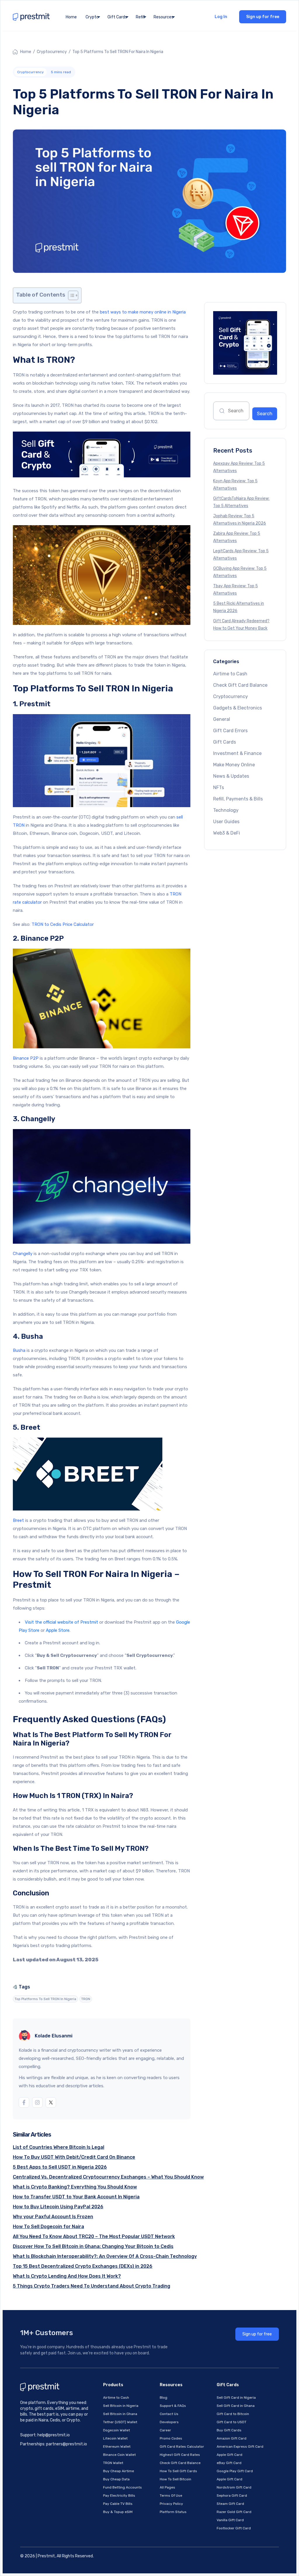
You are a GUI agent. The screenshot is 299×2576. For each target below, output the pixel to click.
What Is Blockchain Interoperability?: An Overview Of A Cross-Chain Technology (105, 2256)
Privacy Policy (171, 2504)
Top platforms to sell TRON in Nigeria (45, 1999)
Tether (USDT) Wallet (120, 2422)
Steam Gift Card (230, 2504)
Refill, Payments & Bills (238, 799)
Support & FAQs (173, 2406)
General (222, 719)
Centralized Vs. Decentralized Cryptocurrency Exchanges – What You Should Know (108, 2177)
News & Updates (231, 776)
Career (165, 2430)
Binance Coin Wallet (119, 2455)
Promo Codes (171, 2438)
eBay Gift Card (229, 2463)
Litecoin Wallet (115, 2438)
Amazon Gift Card (232, 2438)
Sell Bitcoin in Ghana (120, 2414)
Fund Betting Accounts (122, 2487)
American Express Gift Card (240, 2447)
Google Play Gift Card (235, 2471)
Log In (221, 17)
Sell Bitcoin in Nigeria (121, 2406)
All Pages (167, 2487)
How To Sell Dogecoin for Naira (48, 2227)
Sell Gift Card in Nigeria (236, 2398)
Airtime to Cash (230, 674)
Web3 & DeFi (227, 833)
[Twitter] (51, 2102)
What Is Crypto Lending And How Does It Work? (67, 2276)
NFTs (219, 787)
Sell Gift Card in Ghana (236, 2406)
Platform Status (173, 2512)
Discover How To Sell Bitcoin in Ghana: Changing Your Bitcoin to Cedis (93, 2246)
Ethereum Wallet (117, 2447)
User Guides (226, 822)
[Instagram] (37, 2102)
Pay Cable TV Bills (118, 2504)
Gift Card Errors (230, 731)
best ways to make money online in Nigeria (143, 312)
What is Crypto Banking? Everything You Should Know (75, 2187)
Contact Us (169, 2414)
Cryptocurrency (52, 52)
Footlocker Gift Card (234, 2528)
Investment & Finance (237, 753)
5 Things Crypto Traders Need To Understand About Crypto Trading (92, 2286)
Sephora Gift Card (232, 2496)
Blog (164, 2398)
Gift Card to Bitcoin (233, 2414)
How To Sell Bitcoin (175, 2479)
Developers (169, 2422)
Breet (19, 1520)
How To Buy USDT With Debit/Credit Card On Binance (74, 2157)
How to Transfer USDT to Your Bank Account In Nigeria (76, 2197)
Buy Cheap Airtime (119, 2471)
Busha (19, 1350)
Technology (226, 810)
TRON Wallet (113, 2463)
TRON (86, 1999)
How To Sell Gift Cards (178, 2471)
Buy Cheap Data (116, 2479)
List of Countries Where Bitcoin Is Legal (59, 2147)
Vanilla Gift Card (230, 2520)
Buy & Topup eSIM (118, 2512)
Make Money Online (234, 765)
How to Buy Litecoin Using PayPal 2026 (58, 2207)
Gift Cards (225, 742)
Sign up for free (263, 17)
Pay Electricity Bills (119, 2496)
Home (71, 17)
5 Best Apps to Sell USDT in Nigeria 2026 (60, 2167)
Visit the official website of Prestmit (61, 1622)
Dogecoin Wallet (117, 2430)
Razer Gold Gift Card (234, 2512)
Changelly (23, 1254)
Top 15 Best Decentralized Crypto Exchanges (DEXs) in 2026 (83, 2266)
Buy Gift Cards (229, 2430)
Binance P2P (26, 1058)
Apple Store (58, 1630)
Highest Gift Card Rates (180, 2455)
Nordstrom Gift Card (234, 2487)
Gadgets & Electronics (238, 708)
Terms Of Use (171, 2496)
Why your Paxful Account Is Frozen (53, 2217)
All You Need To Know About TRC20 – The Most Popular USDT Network (94, 2236)
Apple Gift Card (230, 2455)
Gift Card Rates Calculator (182, 2447)
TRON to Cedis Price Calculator (63, 924)
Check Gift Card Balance (240, 685)
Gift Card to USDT (232, 2422)
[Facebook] (24, 2102)
